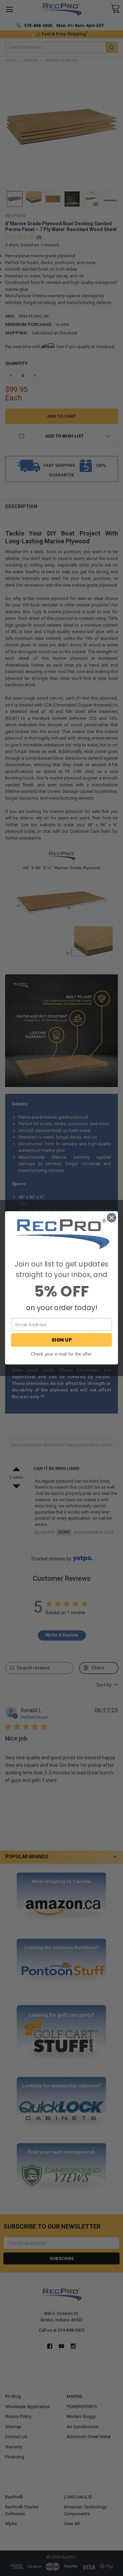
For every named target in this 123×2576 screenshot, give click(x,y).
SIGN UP (62, 1340)
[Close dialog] (112, 1218)
